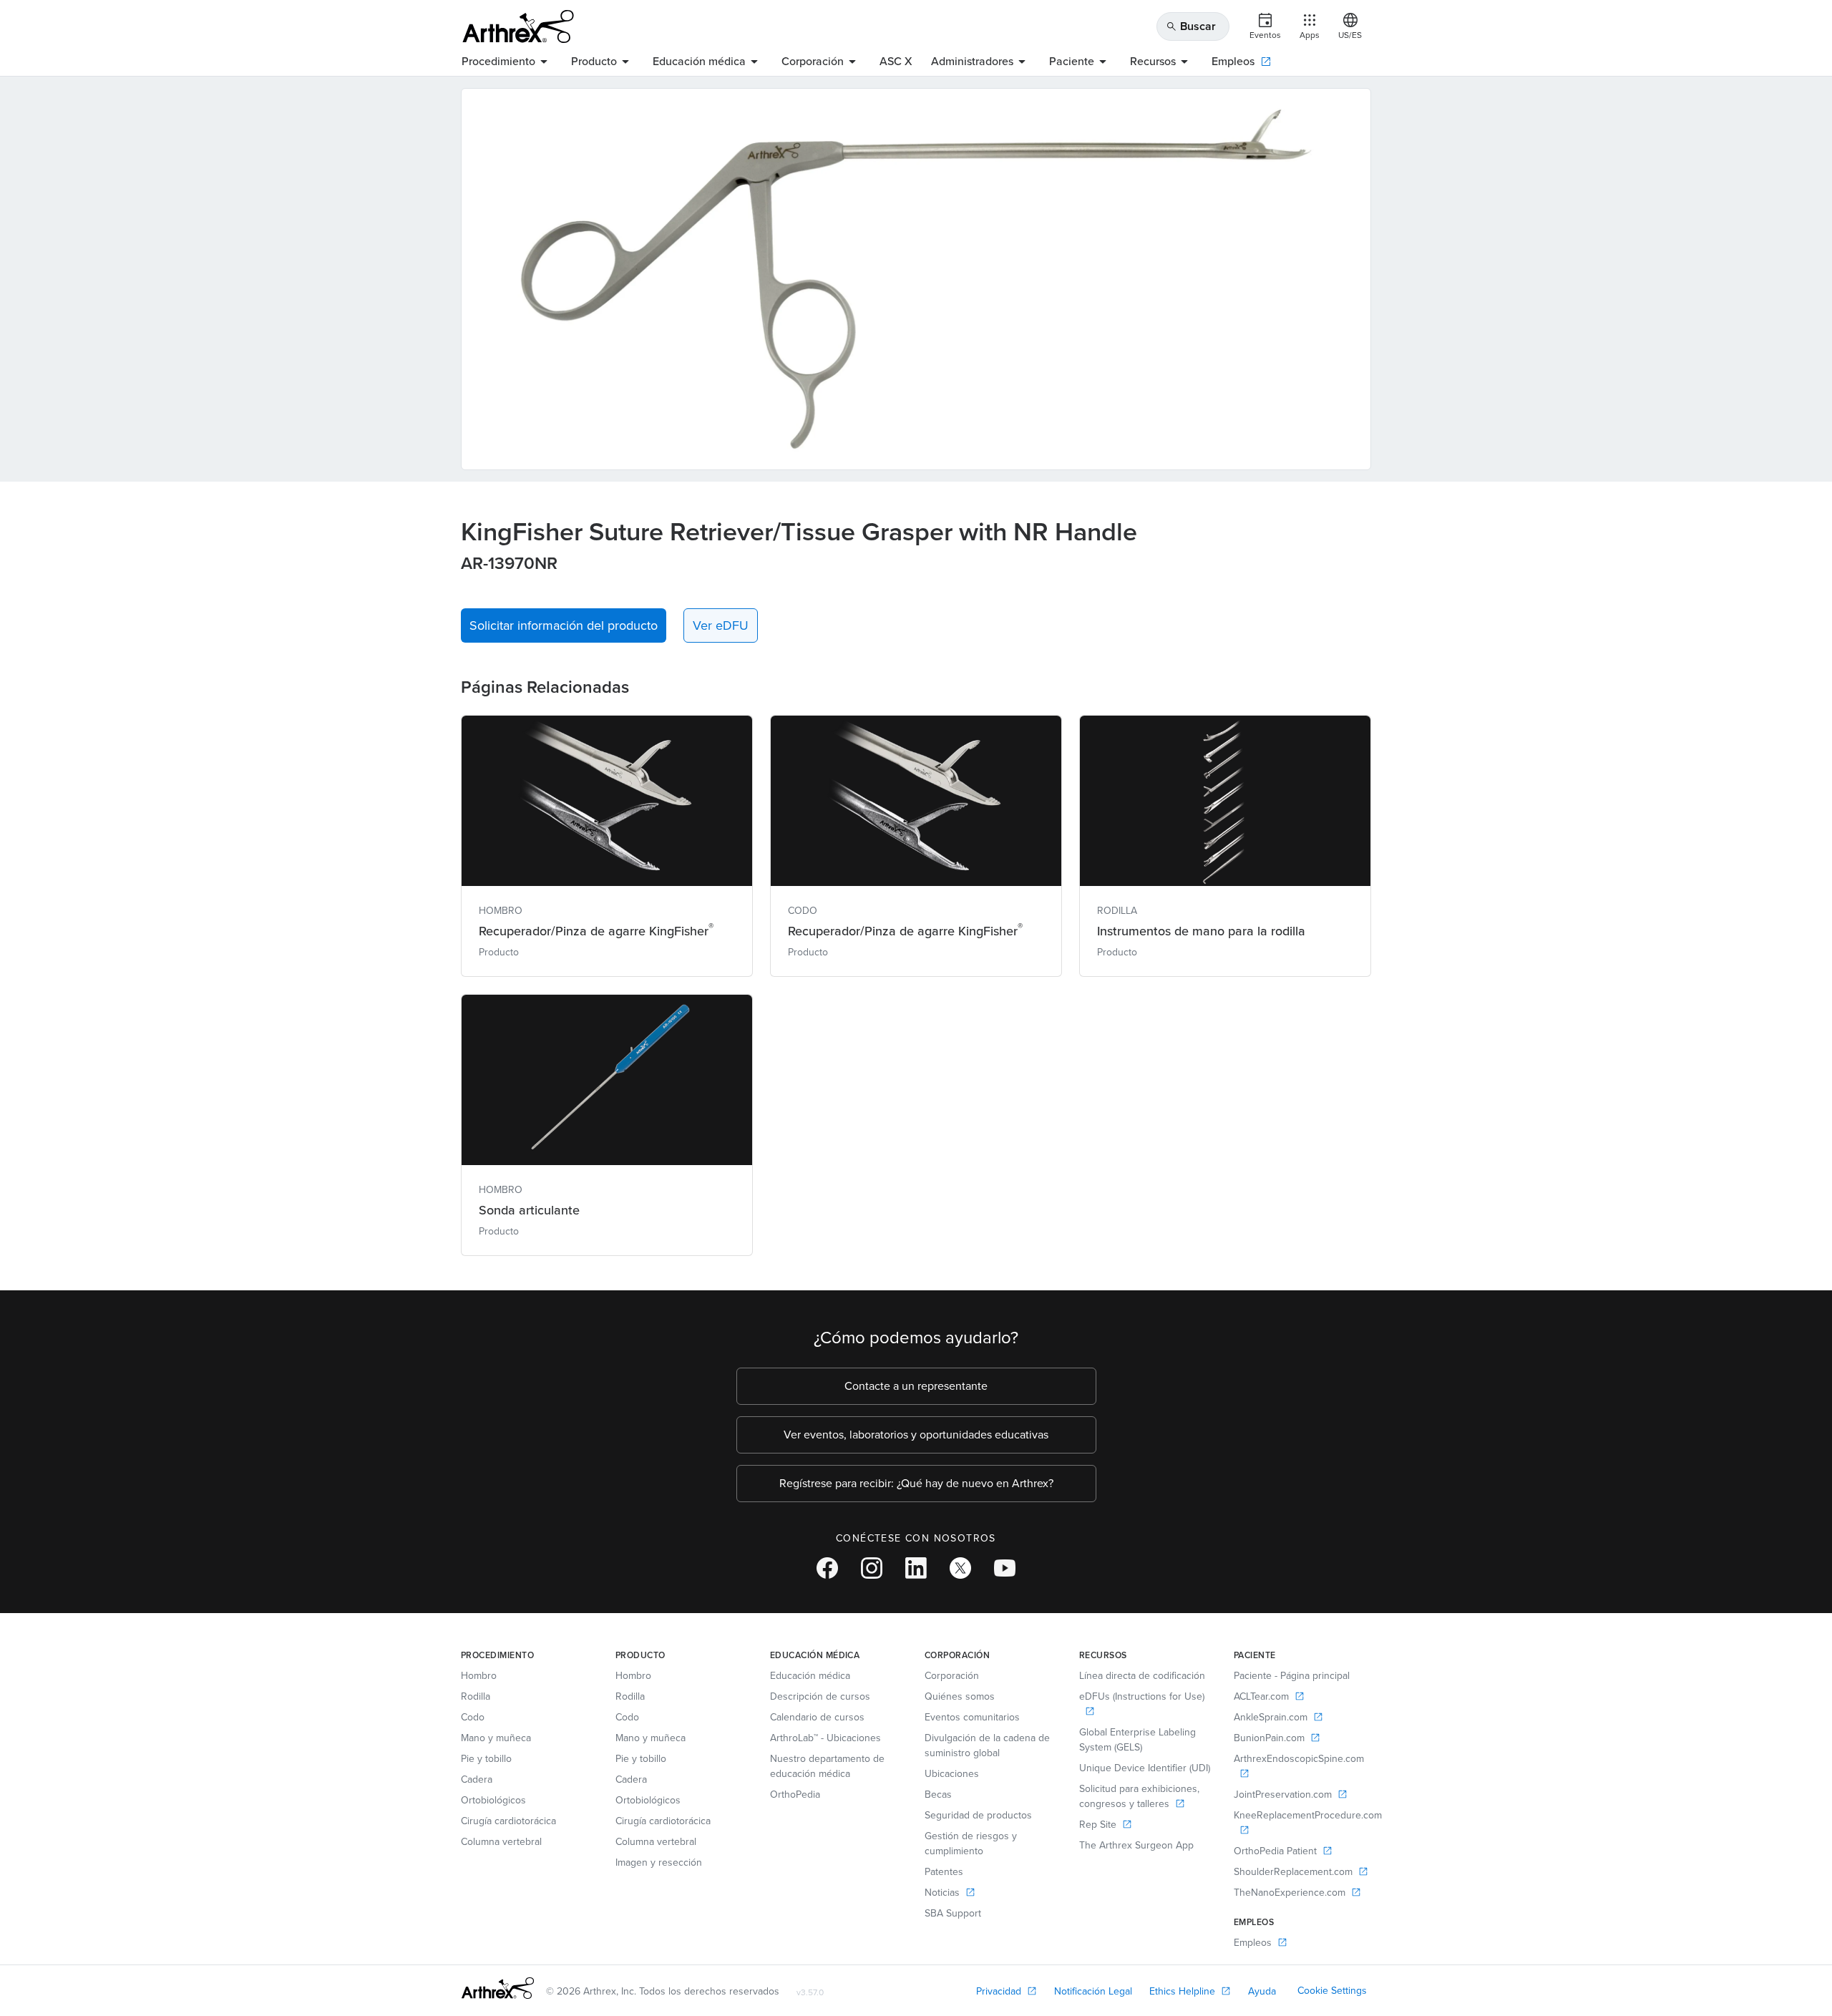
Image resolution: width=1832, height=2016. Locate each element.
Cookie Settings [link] (1332, 1991)
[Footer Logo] (498, 1988)
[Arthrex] (518, 26)
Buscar (1191, 26)
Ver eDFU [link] (721, 625)
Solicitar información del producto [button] (564, 625)
